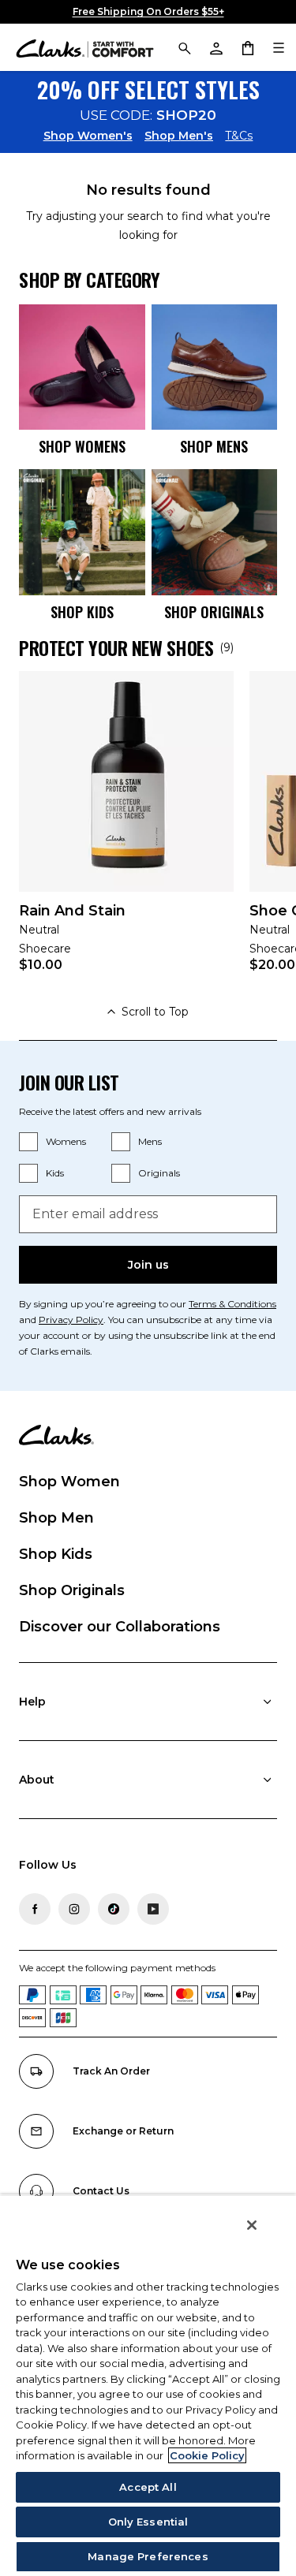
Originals (159, 1173)
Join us (148, 1265)
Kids (55, 1173)
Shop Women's (88, 136)
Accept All (148, 2487)
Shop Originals (72, 1590)
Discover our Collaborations (120, 1627)
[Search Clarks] (184, 47)
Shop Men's (179, 136)
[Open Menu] (279, 47)
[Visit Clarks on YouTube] (153, 1909)
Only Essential (148, 2522)
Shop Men (56, 1518)
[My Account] (215, 47)
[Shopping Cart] (247, 47)
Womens (66, 1141)
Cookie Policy (207, 2455)
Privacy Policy (71, 1320)
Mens (150, 1141)
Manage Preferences (148, 2556)
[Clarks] (85, 48)
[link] (126, 832)
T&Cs (239, 136)
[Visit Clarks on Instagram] (74, 1909)
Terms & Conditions (232, 1304)
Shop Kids (56, 1554)
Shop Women (69, 1482)
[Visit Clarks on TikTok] (114, 1909)
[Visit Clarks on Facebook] (35, 1909)
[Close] (252, 2225)
